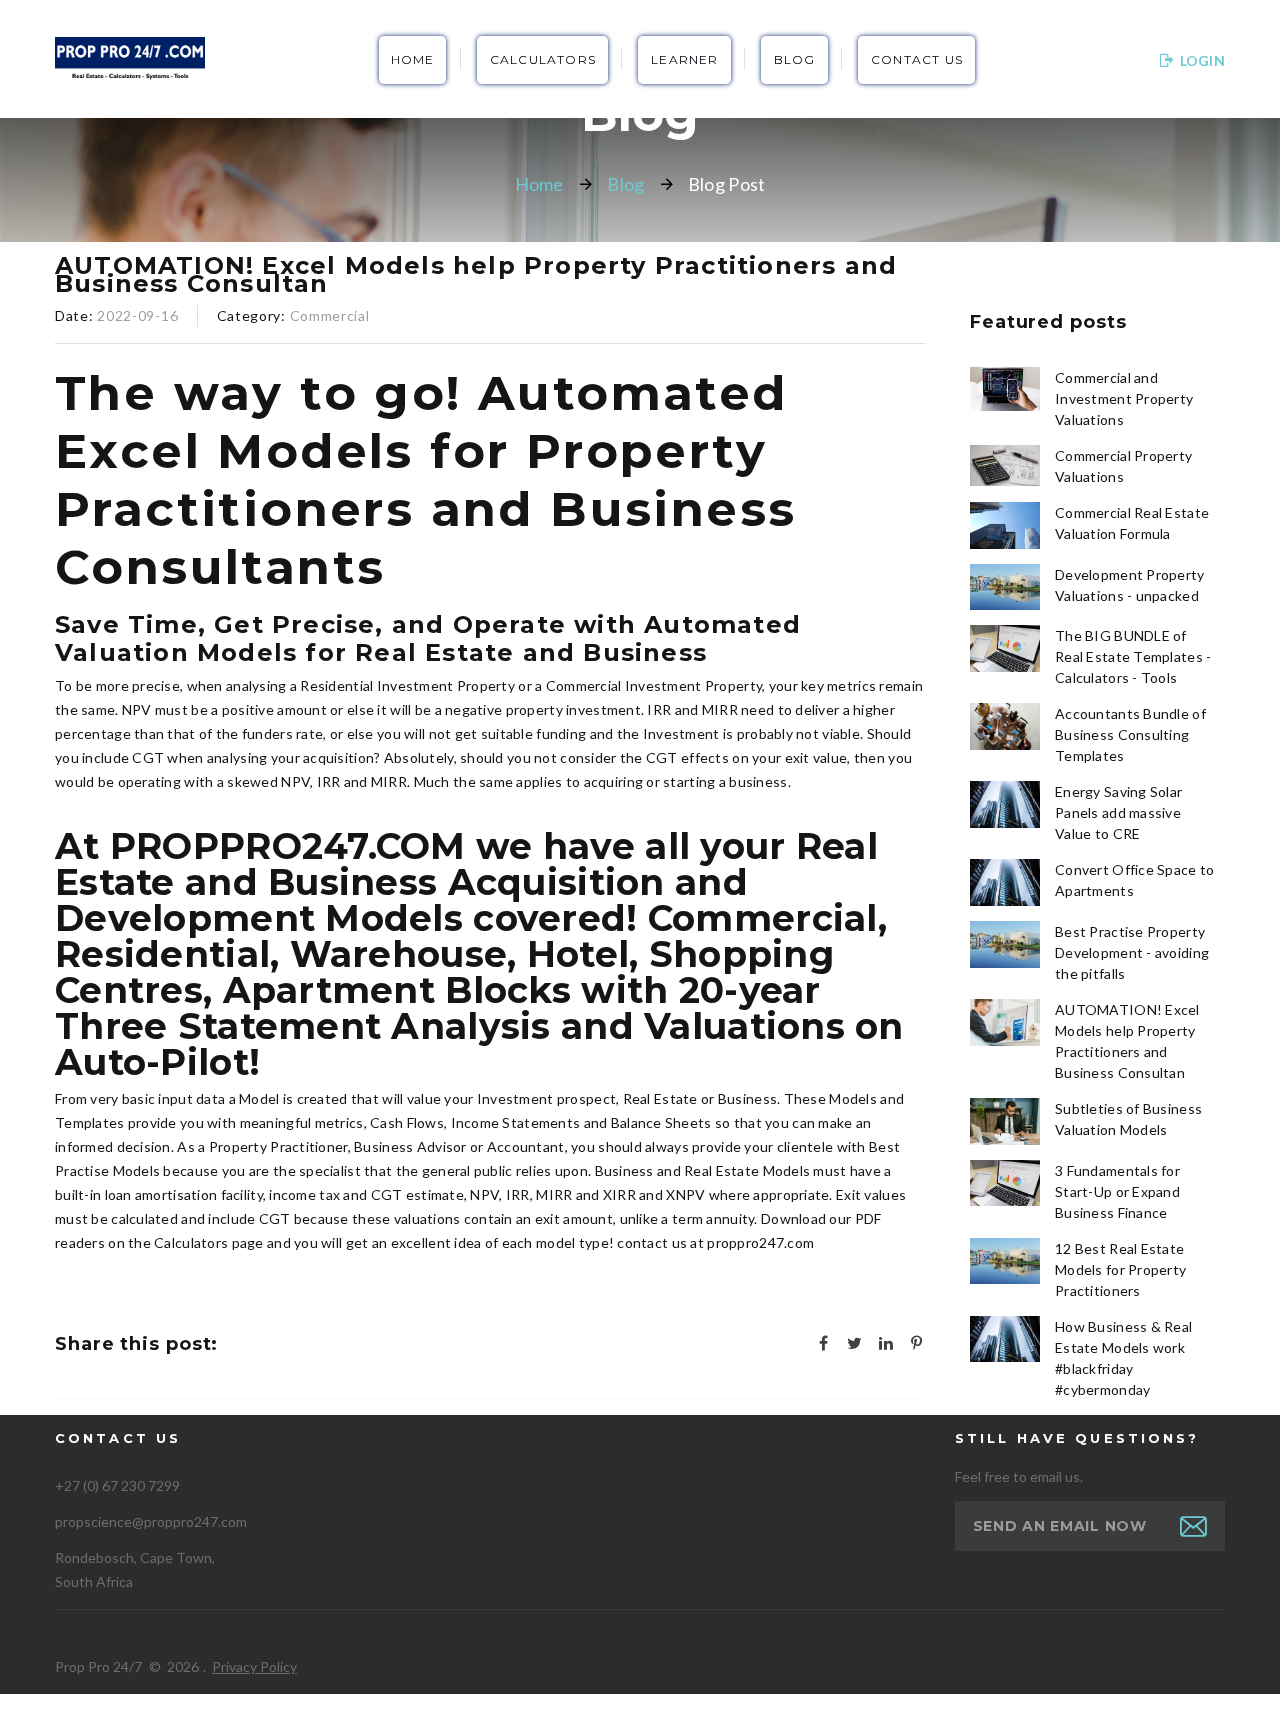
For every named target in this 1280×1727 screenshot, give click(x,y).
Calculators (543, 59)
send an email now (1060, 1526)
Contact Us (917, 59)
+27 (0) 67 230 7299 (117, 1485)
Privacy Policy (254, 1666)
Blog (795, 59)
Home (413, 59)
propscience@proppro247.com (151, 1521)
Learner (684, 59)
